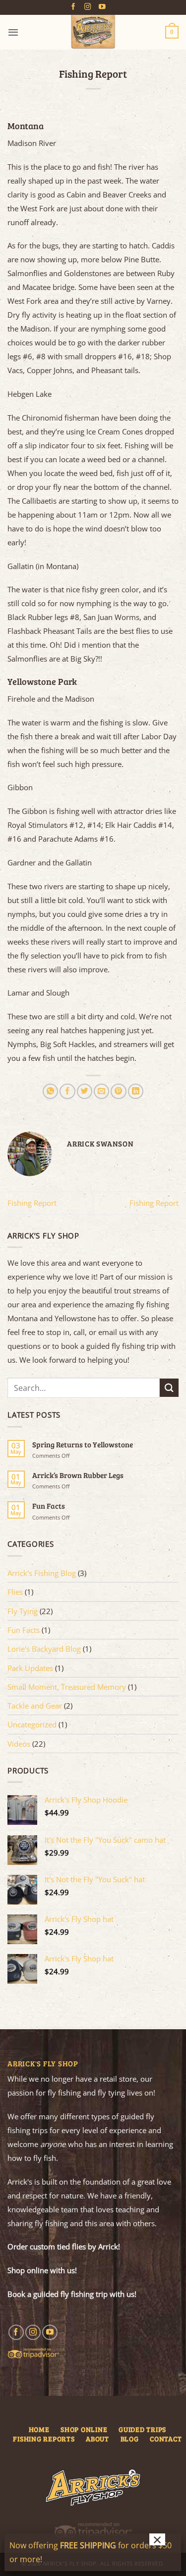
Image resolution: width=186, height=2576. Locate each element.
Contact (166, 2439)
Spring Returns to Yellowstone (83, 1444)
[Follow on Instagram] (88, 7)
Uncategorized (32, 1724)
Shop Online (84, 2429)
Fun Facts (49, 1506)
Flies (15, 1592)
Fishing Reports (44, 2439)
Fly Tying (23, 1611)
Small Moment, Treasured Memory (67, 1687)
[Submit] (169, 1388)
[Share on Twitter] (85, 1091)
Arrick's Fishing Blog (42, 1573)
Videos (19, 1744)
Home (39, 2429)
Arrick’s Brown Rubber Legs (78, 1475)
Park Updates (30, 1668)
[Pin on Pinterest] (118, 1091)
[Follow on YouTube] (102, 7)
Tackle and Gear (35, 1706)
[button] (13, 32)
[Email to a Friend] (101, 1091)
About (97, 2439)
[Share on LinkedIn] (136, 1091)
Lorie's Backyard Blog (44, 1649)
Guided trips (142, 2429)
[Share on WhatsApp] (50, 1091)
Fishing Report (32, 1203)
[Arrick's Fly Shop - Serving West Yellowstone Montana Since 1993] (93, 32)
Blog (130, 2439)
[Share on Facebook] (67, 1091)
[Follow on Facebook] (73, 7)
